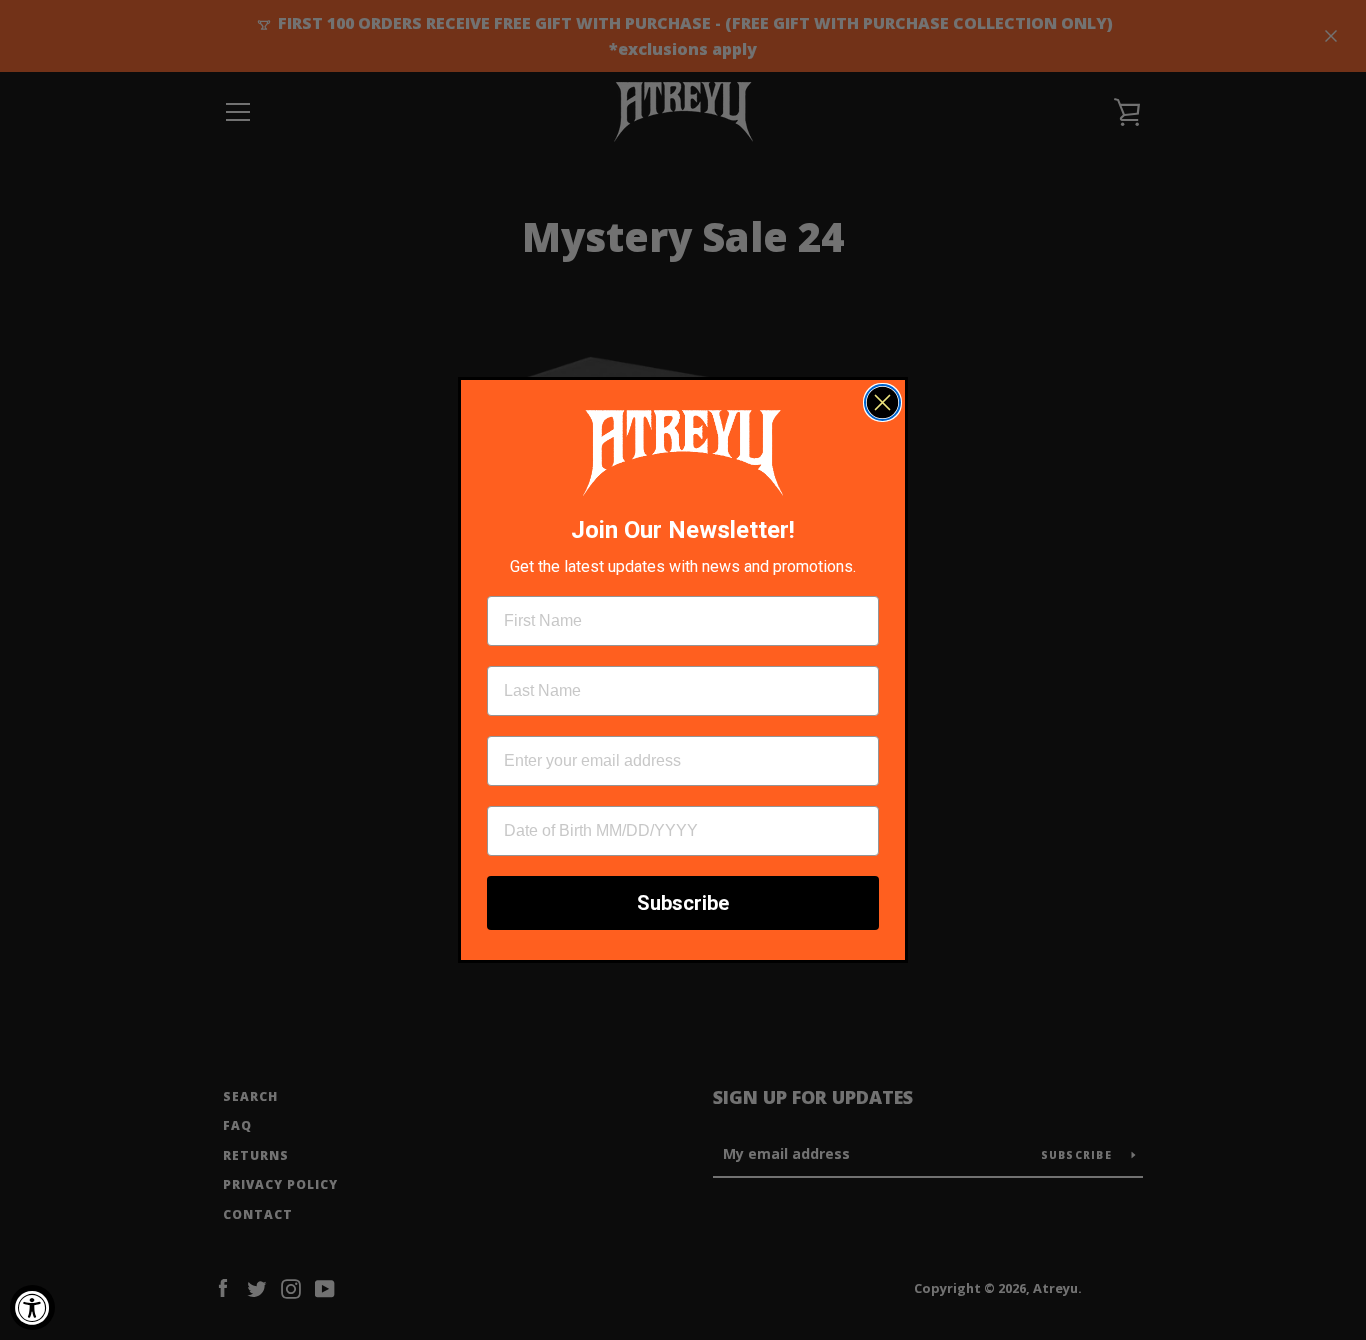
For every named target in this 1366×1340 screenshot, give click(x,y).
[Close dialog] (882, 402)
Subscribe (683, 903)
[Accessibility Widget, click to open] (32, 1307)
